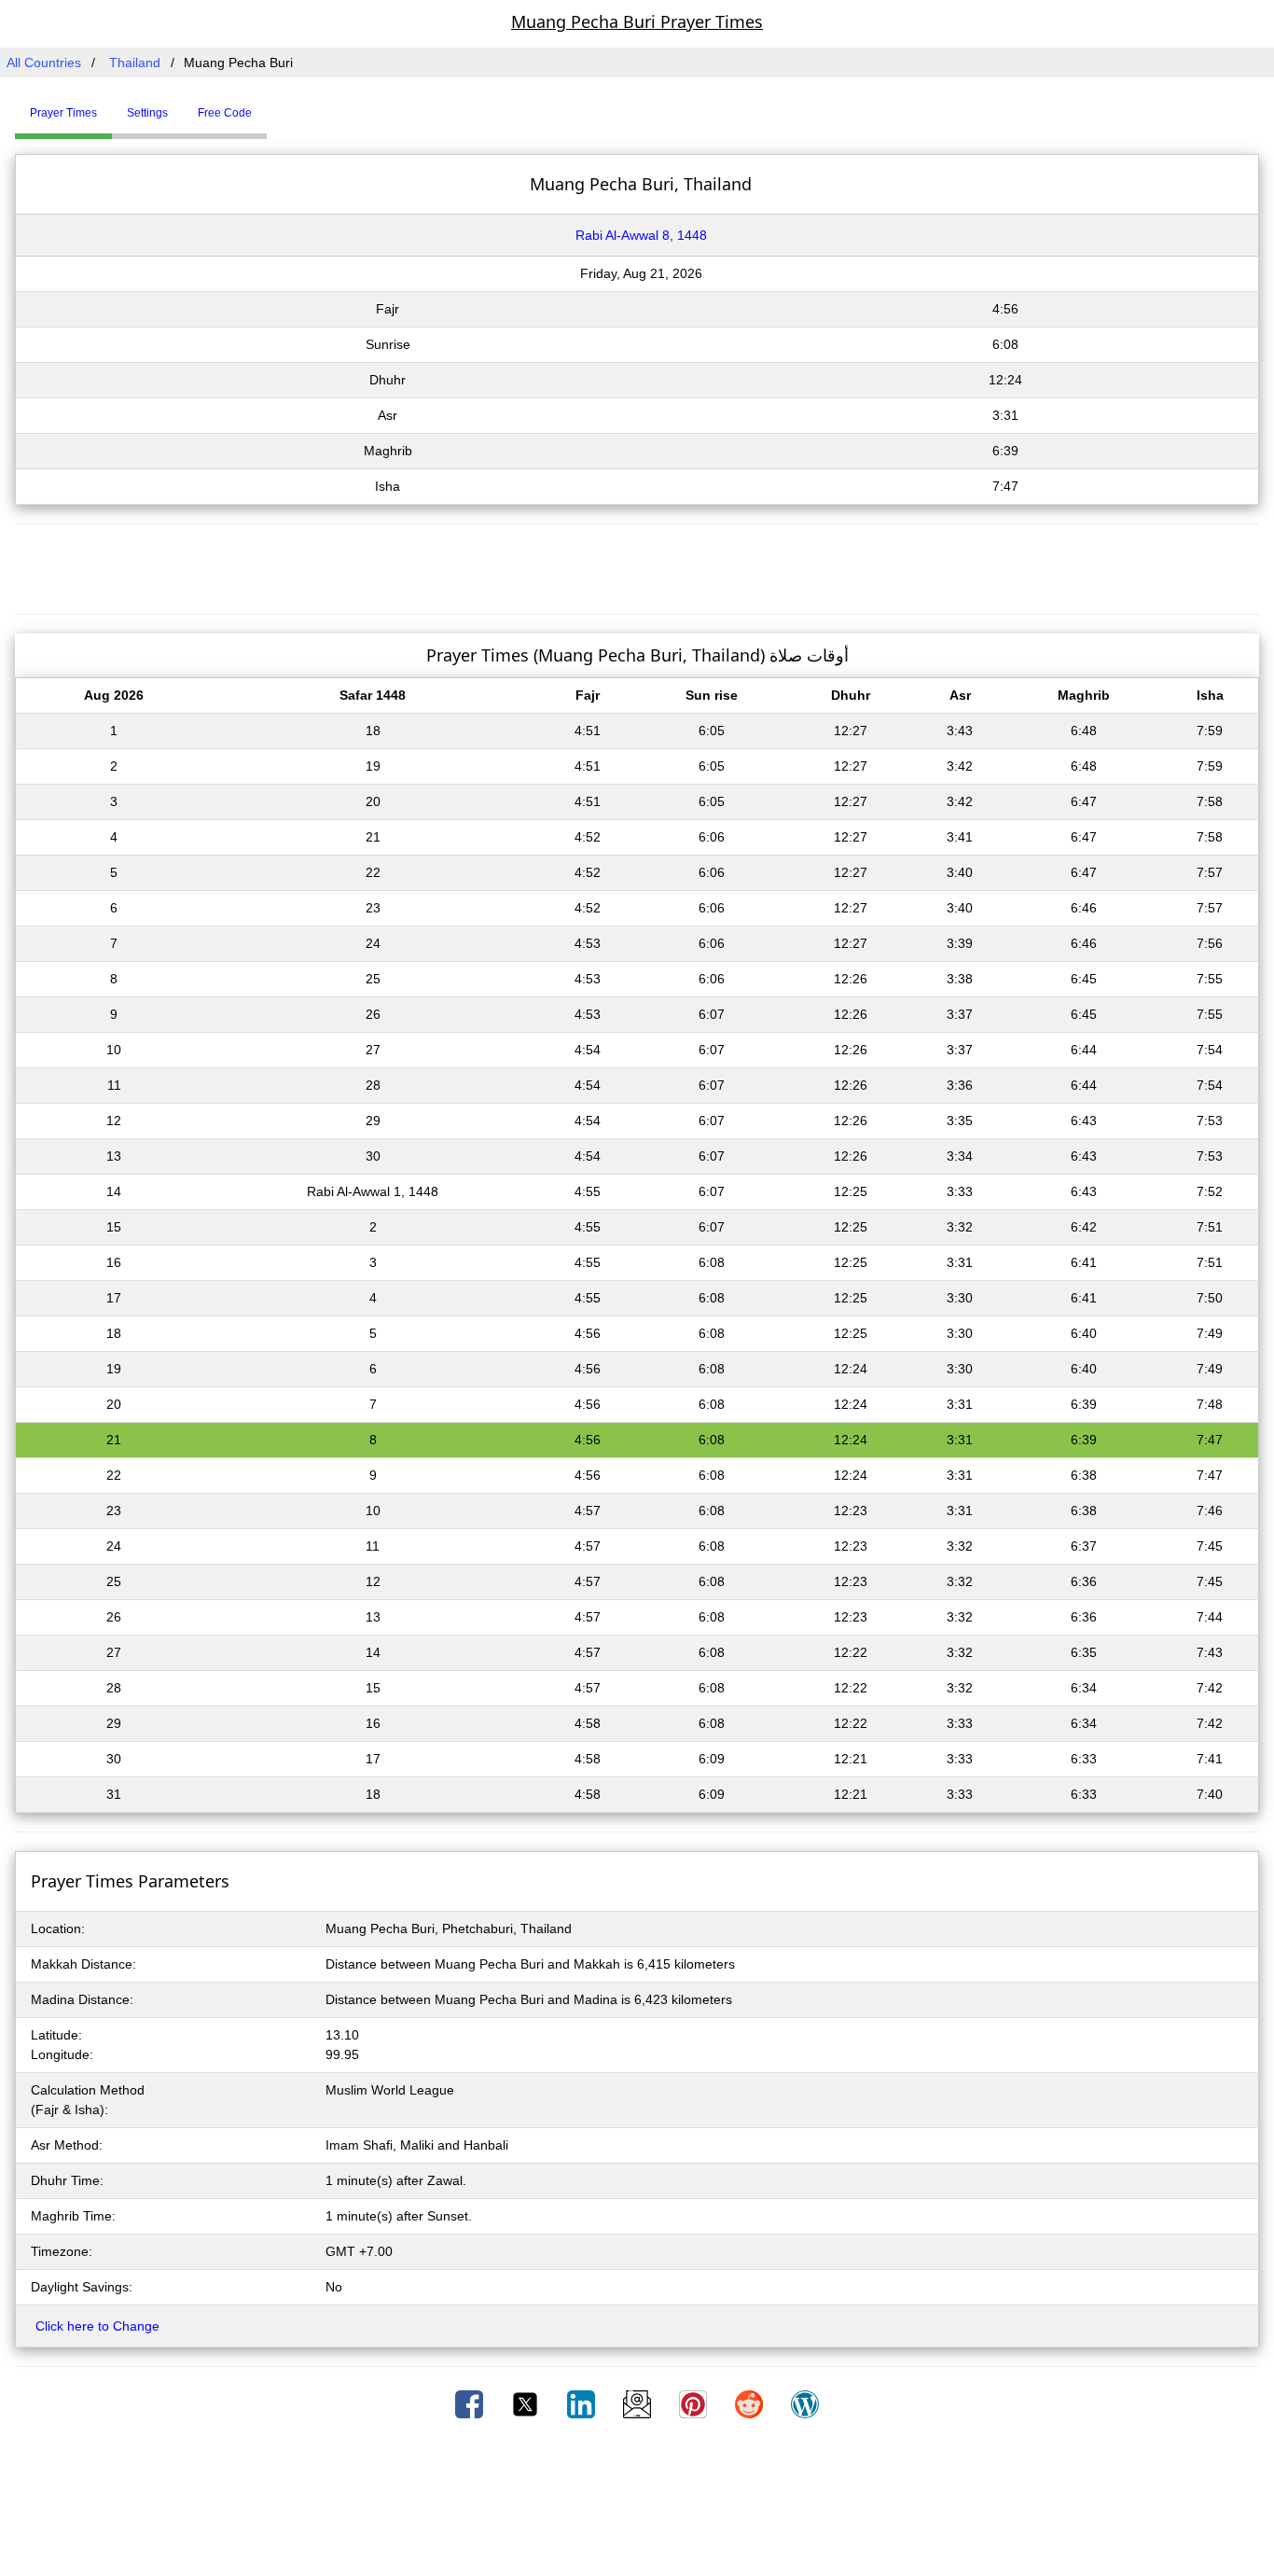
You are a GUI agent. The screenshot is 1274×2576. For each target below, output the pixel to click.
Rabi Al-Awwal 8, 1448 (641, 235)
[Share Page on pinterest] (695, 2403)
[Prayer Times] (271, 105)
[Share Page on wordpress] (805, 2403)
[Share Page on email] (639, 2403)
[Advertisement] (637, 566)
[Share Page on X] (527, 2403)
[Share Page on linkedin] (583, 2403)
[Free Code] (290, 105)
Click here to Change (97, 2326)
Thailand (135, 63)
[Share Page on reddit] (751, 2403)
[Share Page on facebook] (471, 2403)
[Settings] (281, 105)
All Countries (44, 63)
